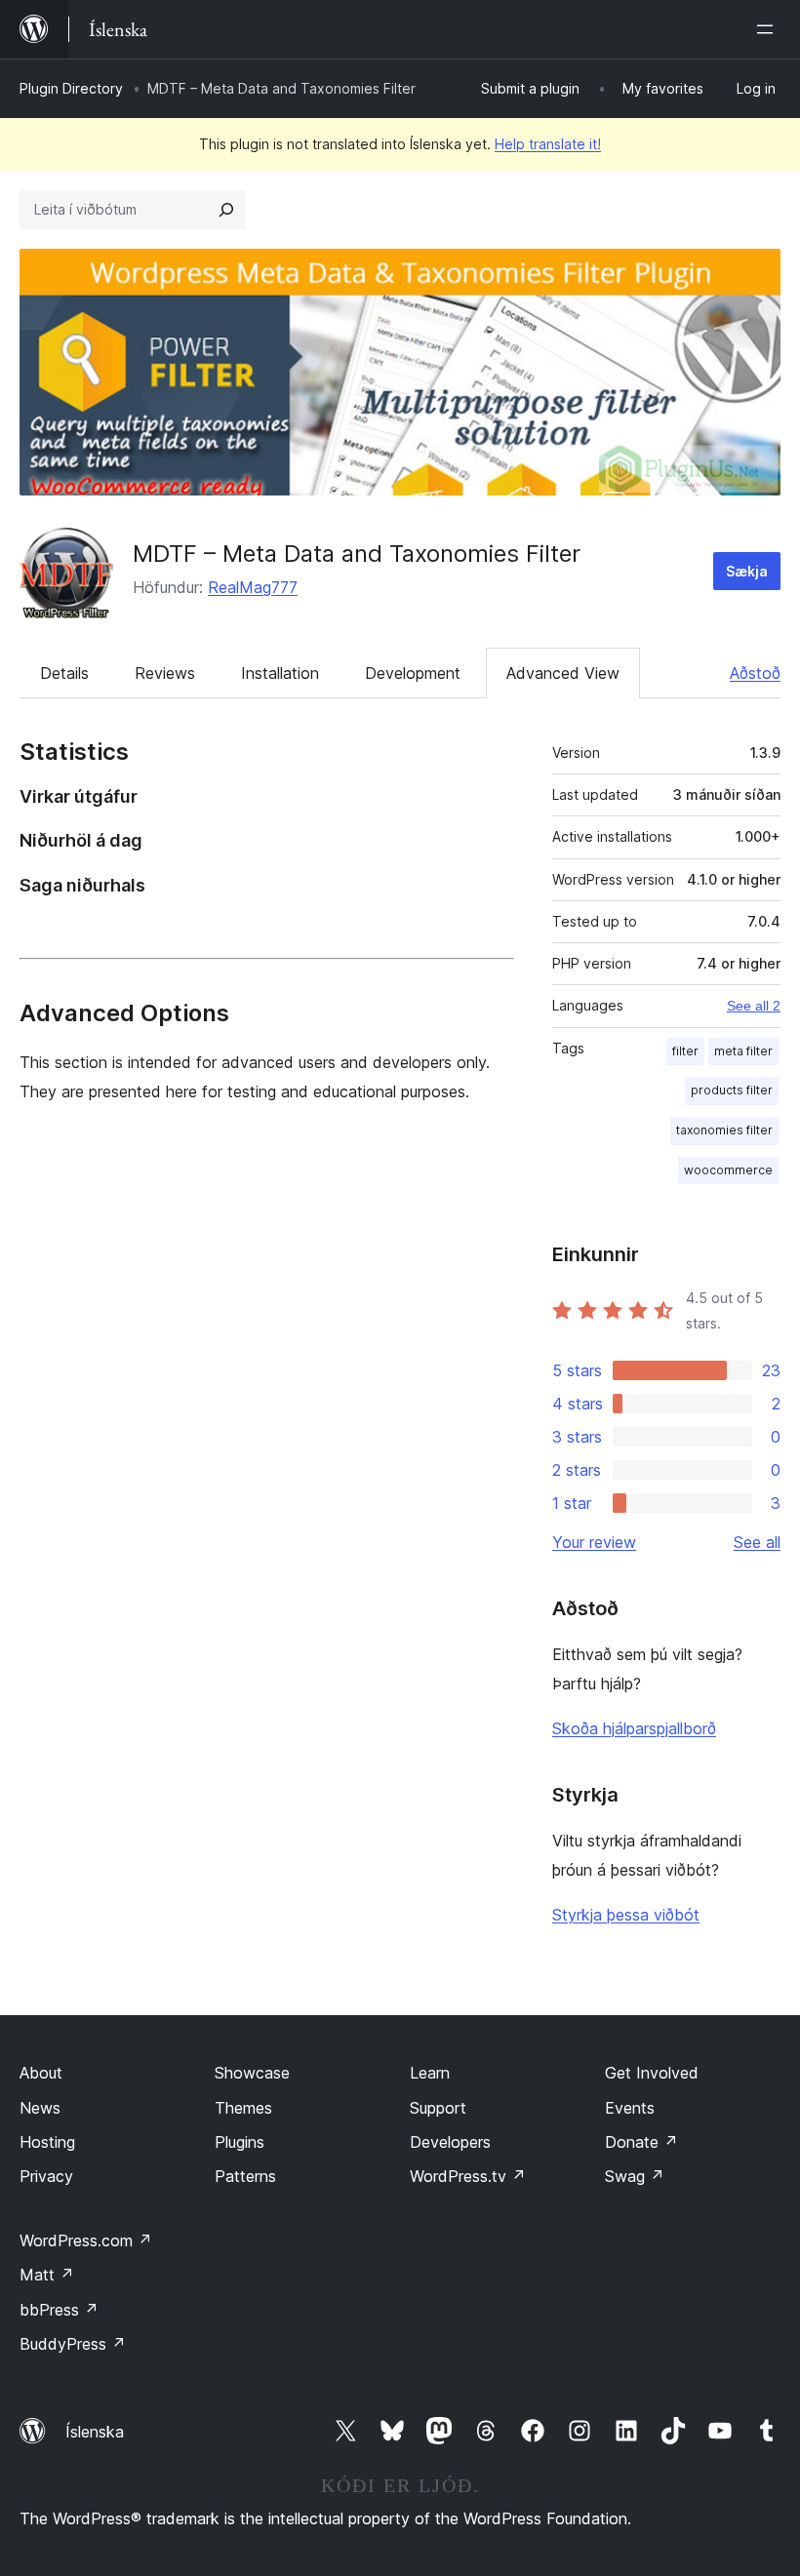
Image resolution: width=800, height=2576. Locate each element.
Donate (641, 2142)
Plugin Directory (71, 88)
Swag (635, 2176)
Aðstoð (755, 673)
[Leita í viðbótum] (226, 210)
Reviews (165, 673)
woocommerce (728, 1170)
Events (630, 2108)
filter (685, 1051)
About (41, 2073)
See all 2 (754, 1006)
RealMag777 (253, 587)
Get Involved (652, 2073)
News (40, 2108)
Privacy (46, 2176)
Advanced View (563, 673)
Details (64, 673)
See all (757, 1542)
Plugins (240, 2142)
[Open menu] (769, 29)
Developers (450, 2142)
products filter (732, 1090)
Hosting (47, 2142)
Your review (594, 1542)
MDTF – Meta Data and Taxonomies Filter (357, 554)
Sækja (747, 571)
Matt (47, 2275)
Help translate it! (548, 144)
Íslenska (95, 2432)
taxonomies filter (724, 1130)
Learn (430, 2073)
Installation (280, 673)
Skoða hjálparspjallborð (634, 1728)
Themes (243, 2108)
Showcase (252, 2073)
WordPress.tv (468, 2176)
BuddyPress (73, 2344)
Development (413, 673)
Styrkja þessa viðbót (626, 1915)
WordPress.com (86, 2240)
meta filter (743, 1051)
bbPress (59, 2310)
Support (438, 2108)
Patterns (245, 2176)
